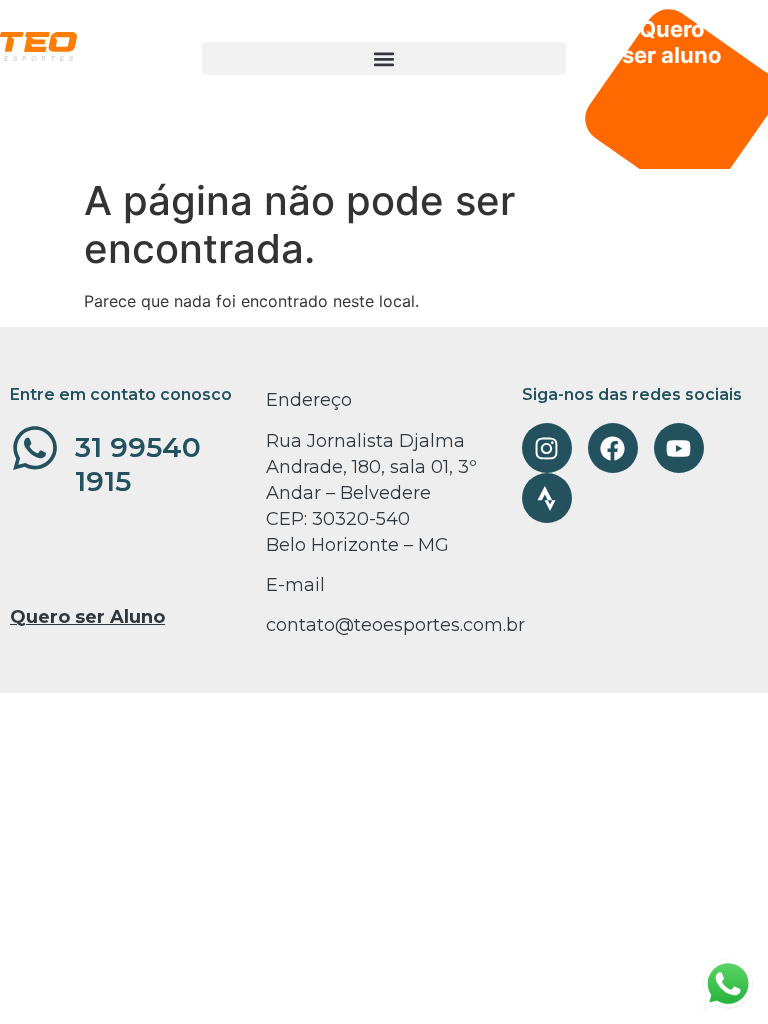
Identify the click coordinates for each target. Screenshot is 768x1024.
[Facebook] (613, 448)
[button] (384, 58)
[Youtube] (679, 448)
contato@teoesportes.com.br (395, 625)
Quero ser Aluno (87, 617)
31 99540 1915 (138, 464)
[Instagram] (547, 448)
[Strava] (547, 498)
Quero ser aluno (672, 42)
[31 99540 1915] (35, 448)
